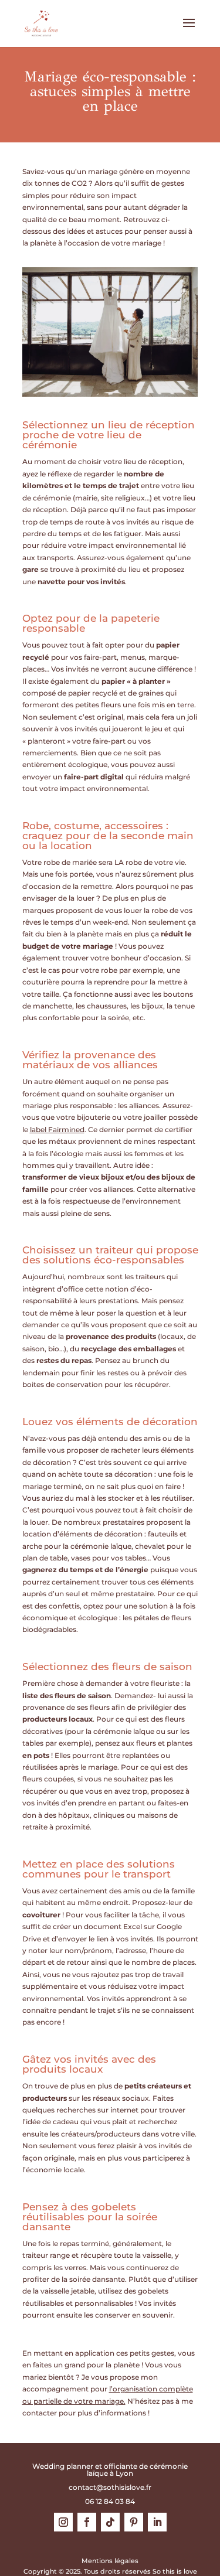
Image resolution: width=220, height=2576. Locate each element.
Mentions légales (110, 2561)
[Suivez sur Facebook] (87, 2522)
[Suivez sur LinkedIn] (157, 2522)
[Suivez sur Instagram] (63, 2522)
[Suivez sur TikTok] (110, 2522)
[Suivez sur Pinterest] (134, 2522)
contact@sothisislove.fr (110, 2487)
